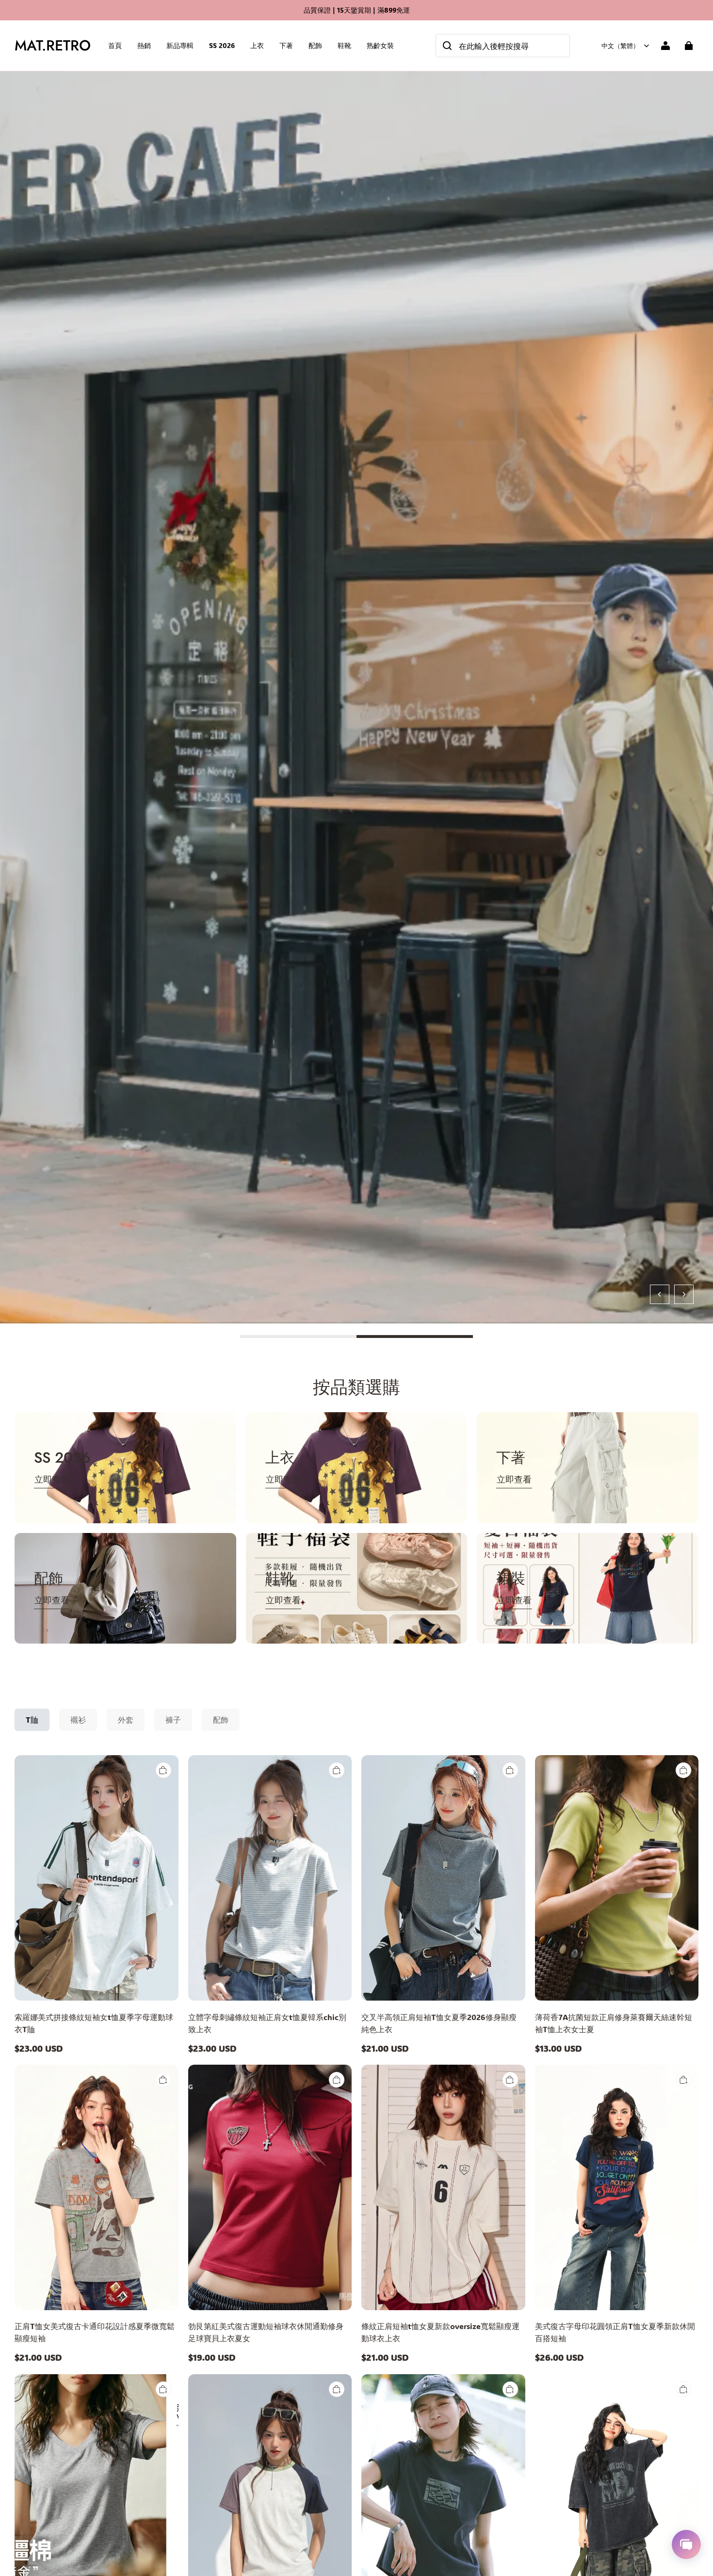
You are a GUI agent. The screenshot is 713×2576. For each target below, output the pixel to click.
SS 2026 (222, 45)
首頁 (115, 45)
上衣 (257, 45)
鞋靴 (344, 45)
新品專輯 (180, 45)
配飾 (315, 45)
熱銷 (144, 45)
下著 (286, 45)
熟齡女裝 (380, 45)
